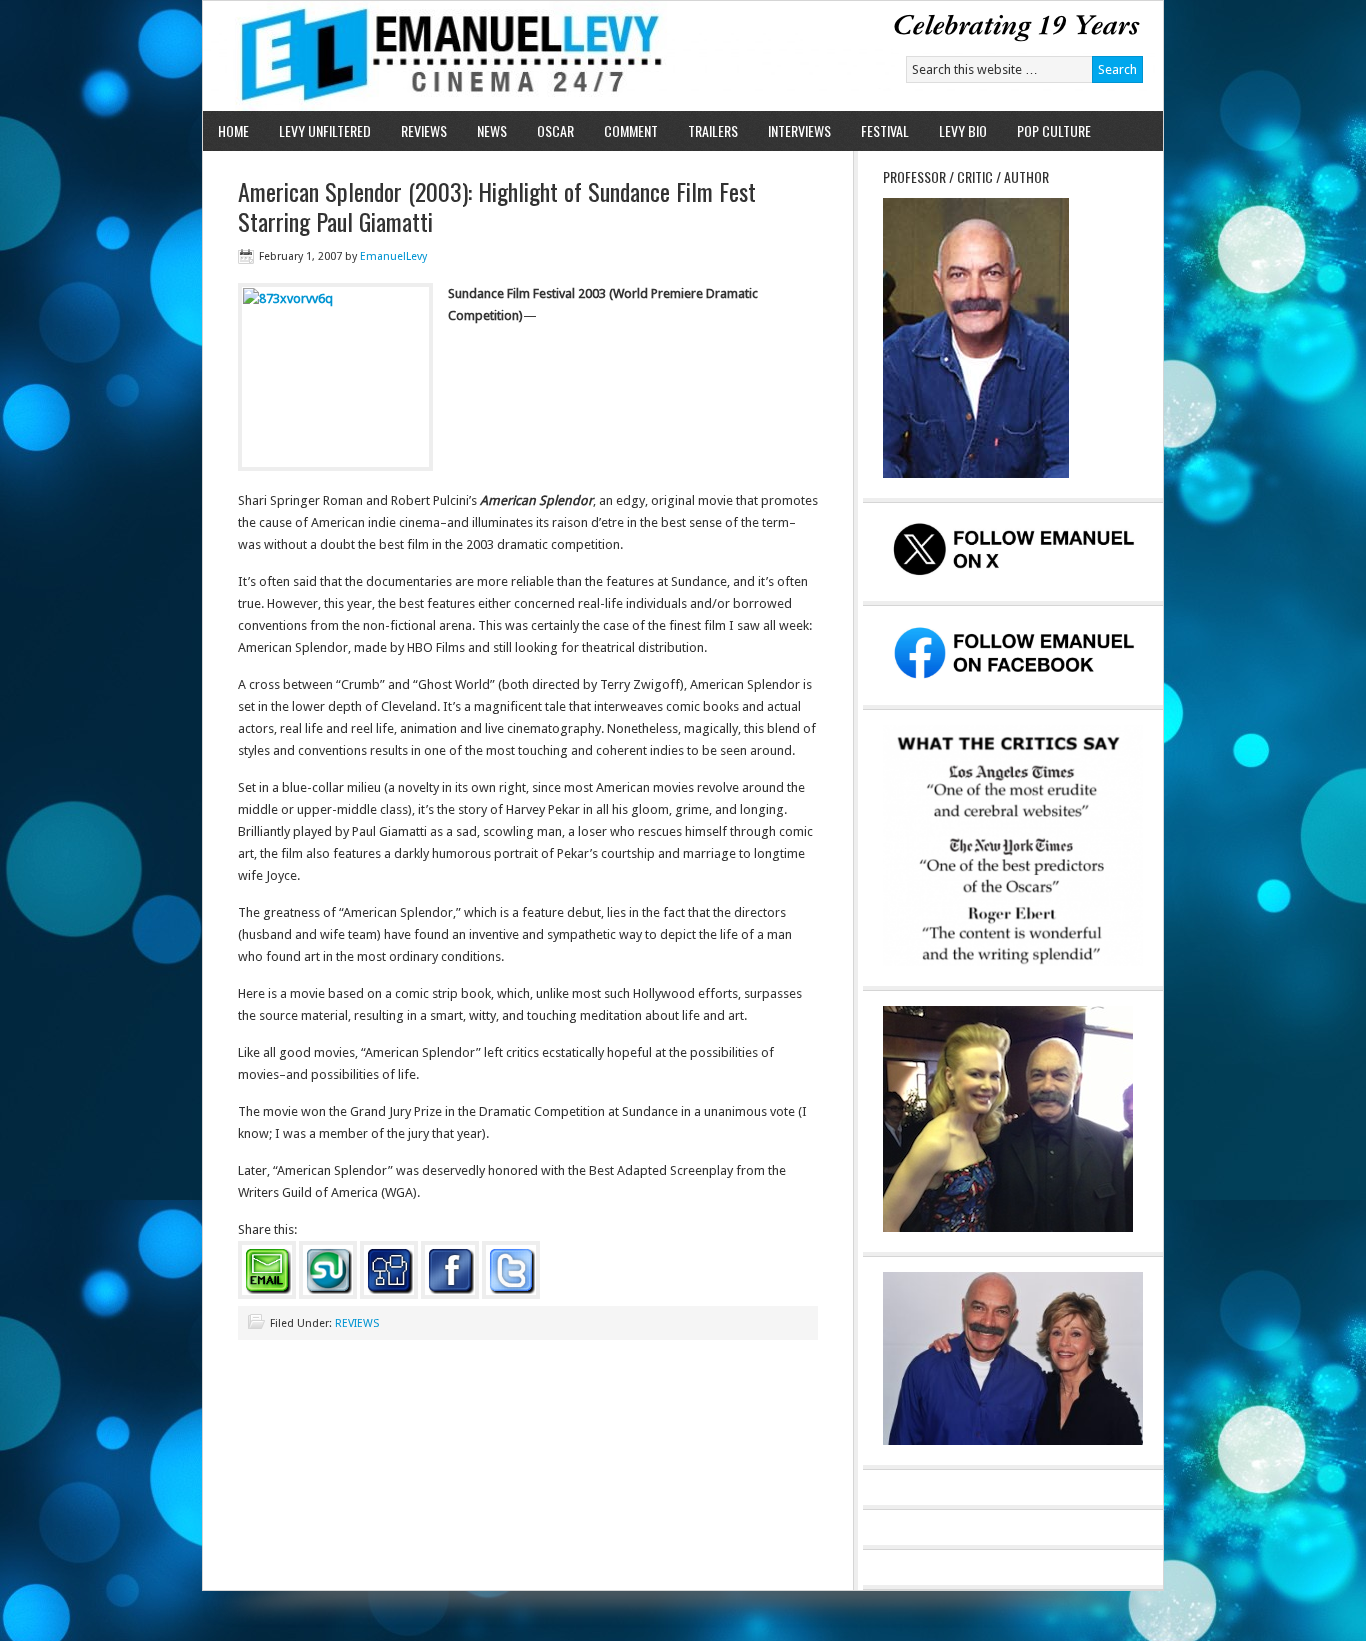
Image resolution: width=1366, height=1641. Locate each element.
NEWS (492, 130)
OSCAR (555, 130)
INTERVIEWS (799, 130)
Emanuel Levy (435, 56)
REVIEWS (424, 130)
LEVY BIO (963, 130)
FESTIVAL (885, 130)
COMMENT (631, 130)
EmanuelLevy (393, 256)
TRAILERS (713, 130)
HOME (233, 130)
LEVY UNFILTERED (325, 130)
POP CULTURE (1054, 130)
